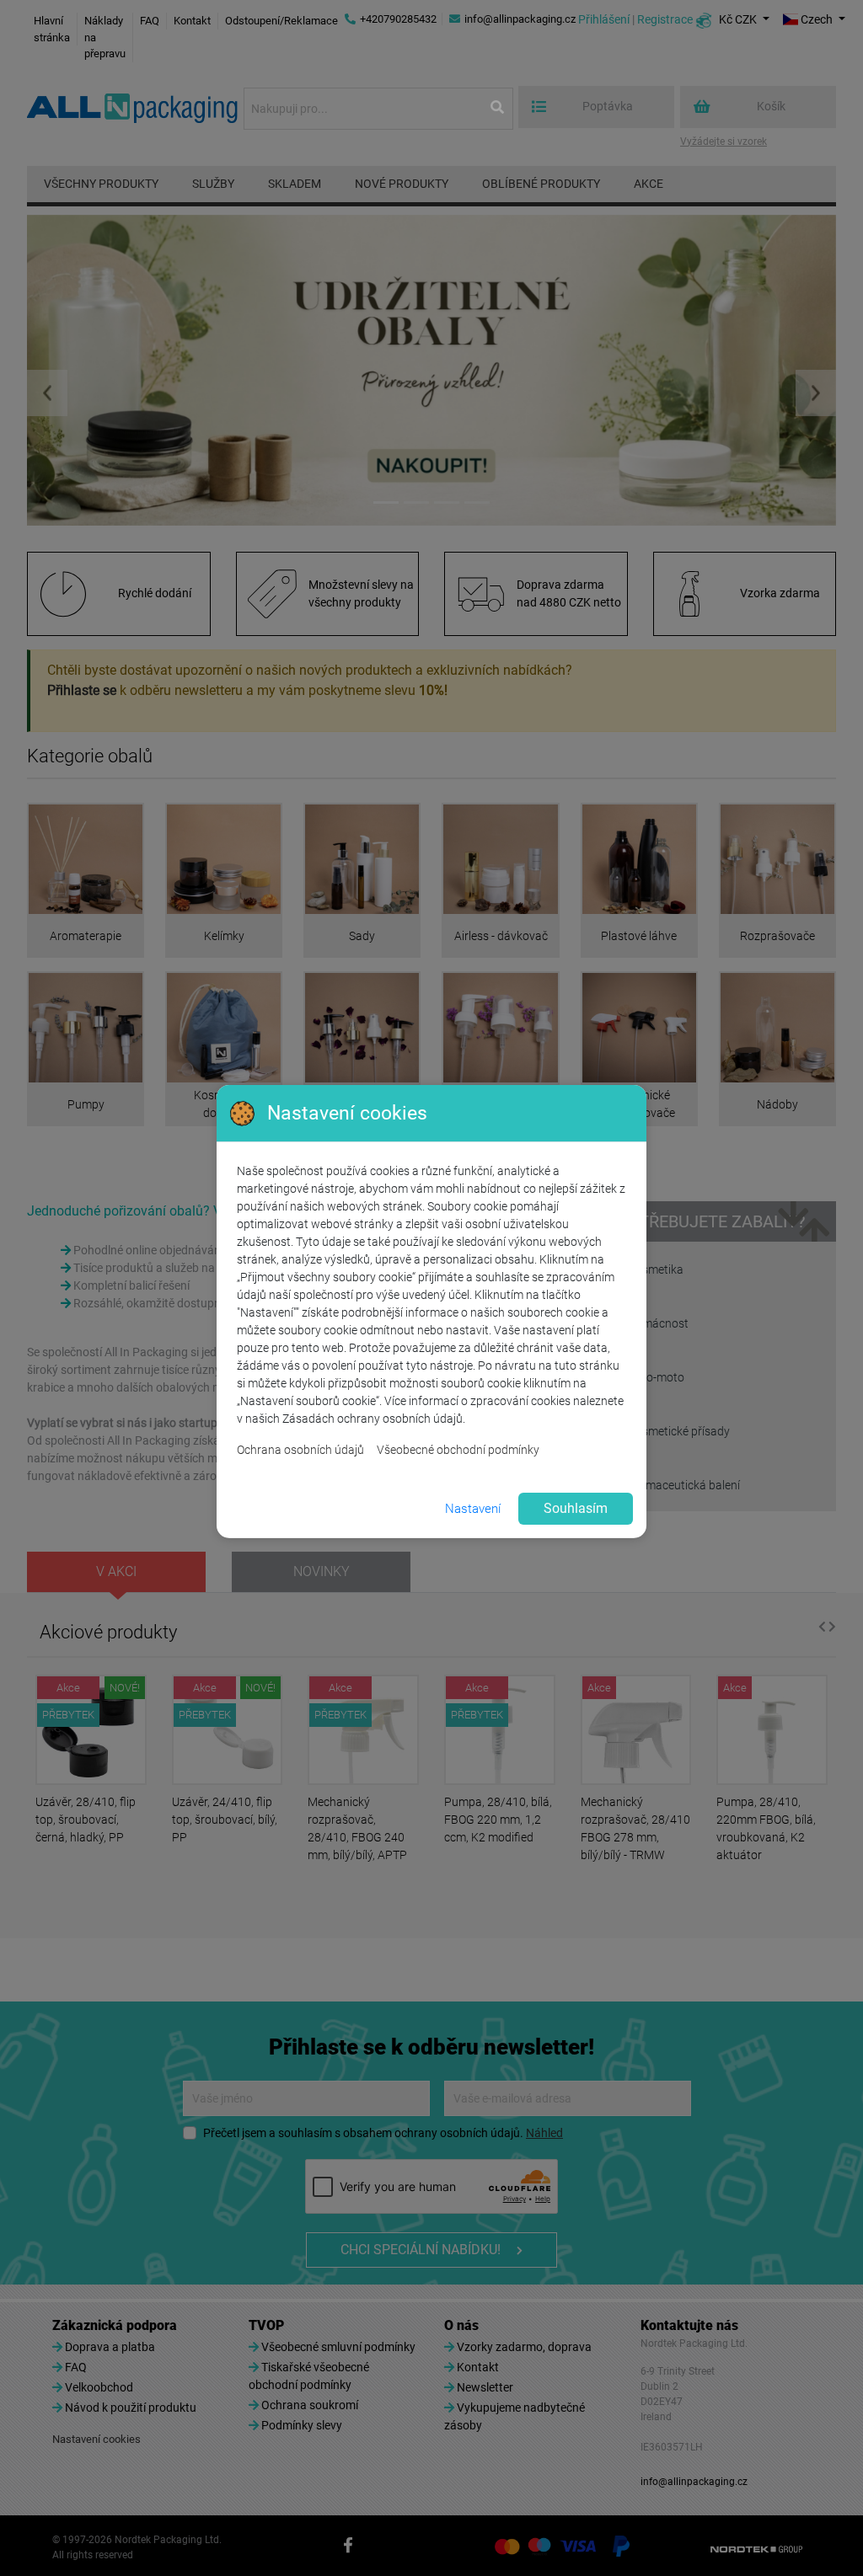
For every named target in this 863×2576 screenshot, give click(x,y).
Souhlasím (576, 1508)
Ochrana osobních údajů (300, 1450)
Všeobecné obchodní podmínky (458, 1450)
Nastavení (473, 1509)
